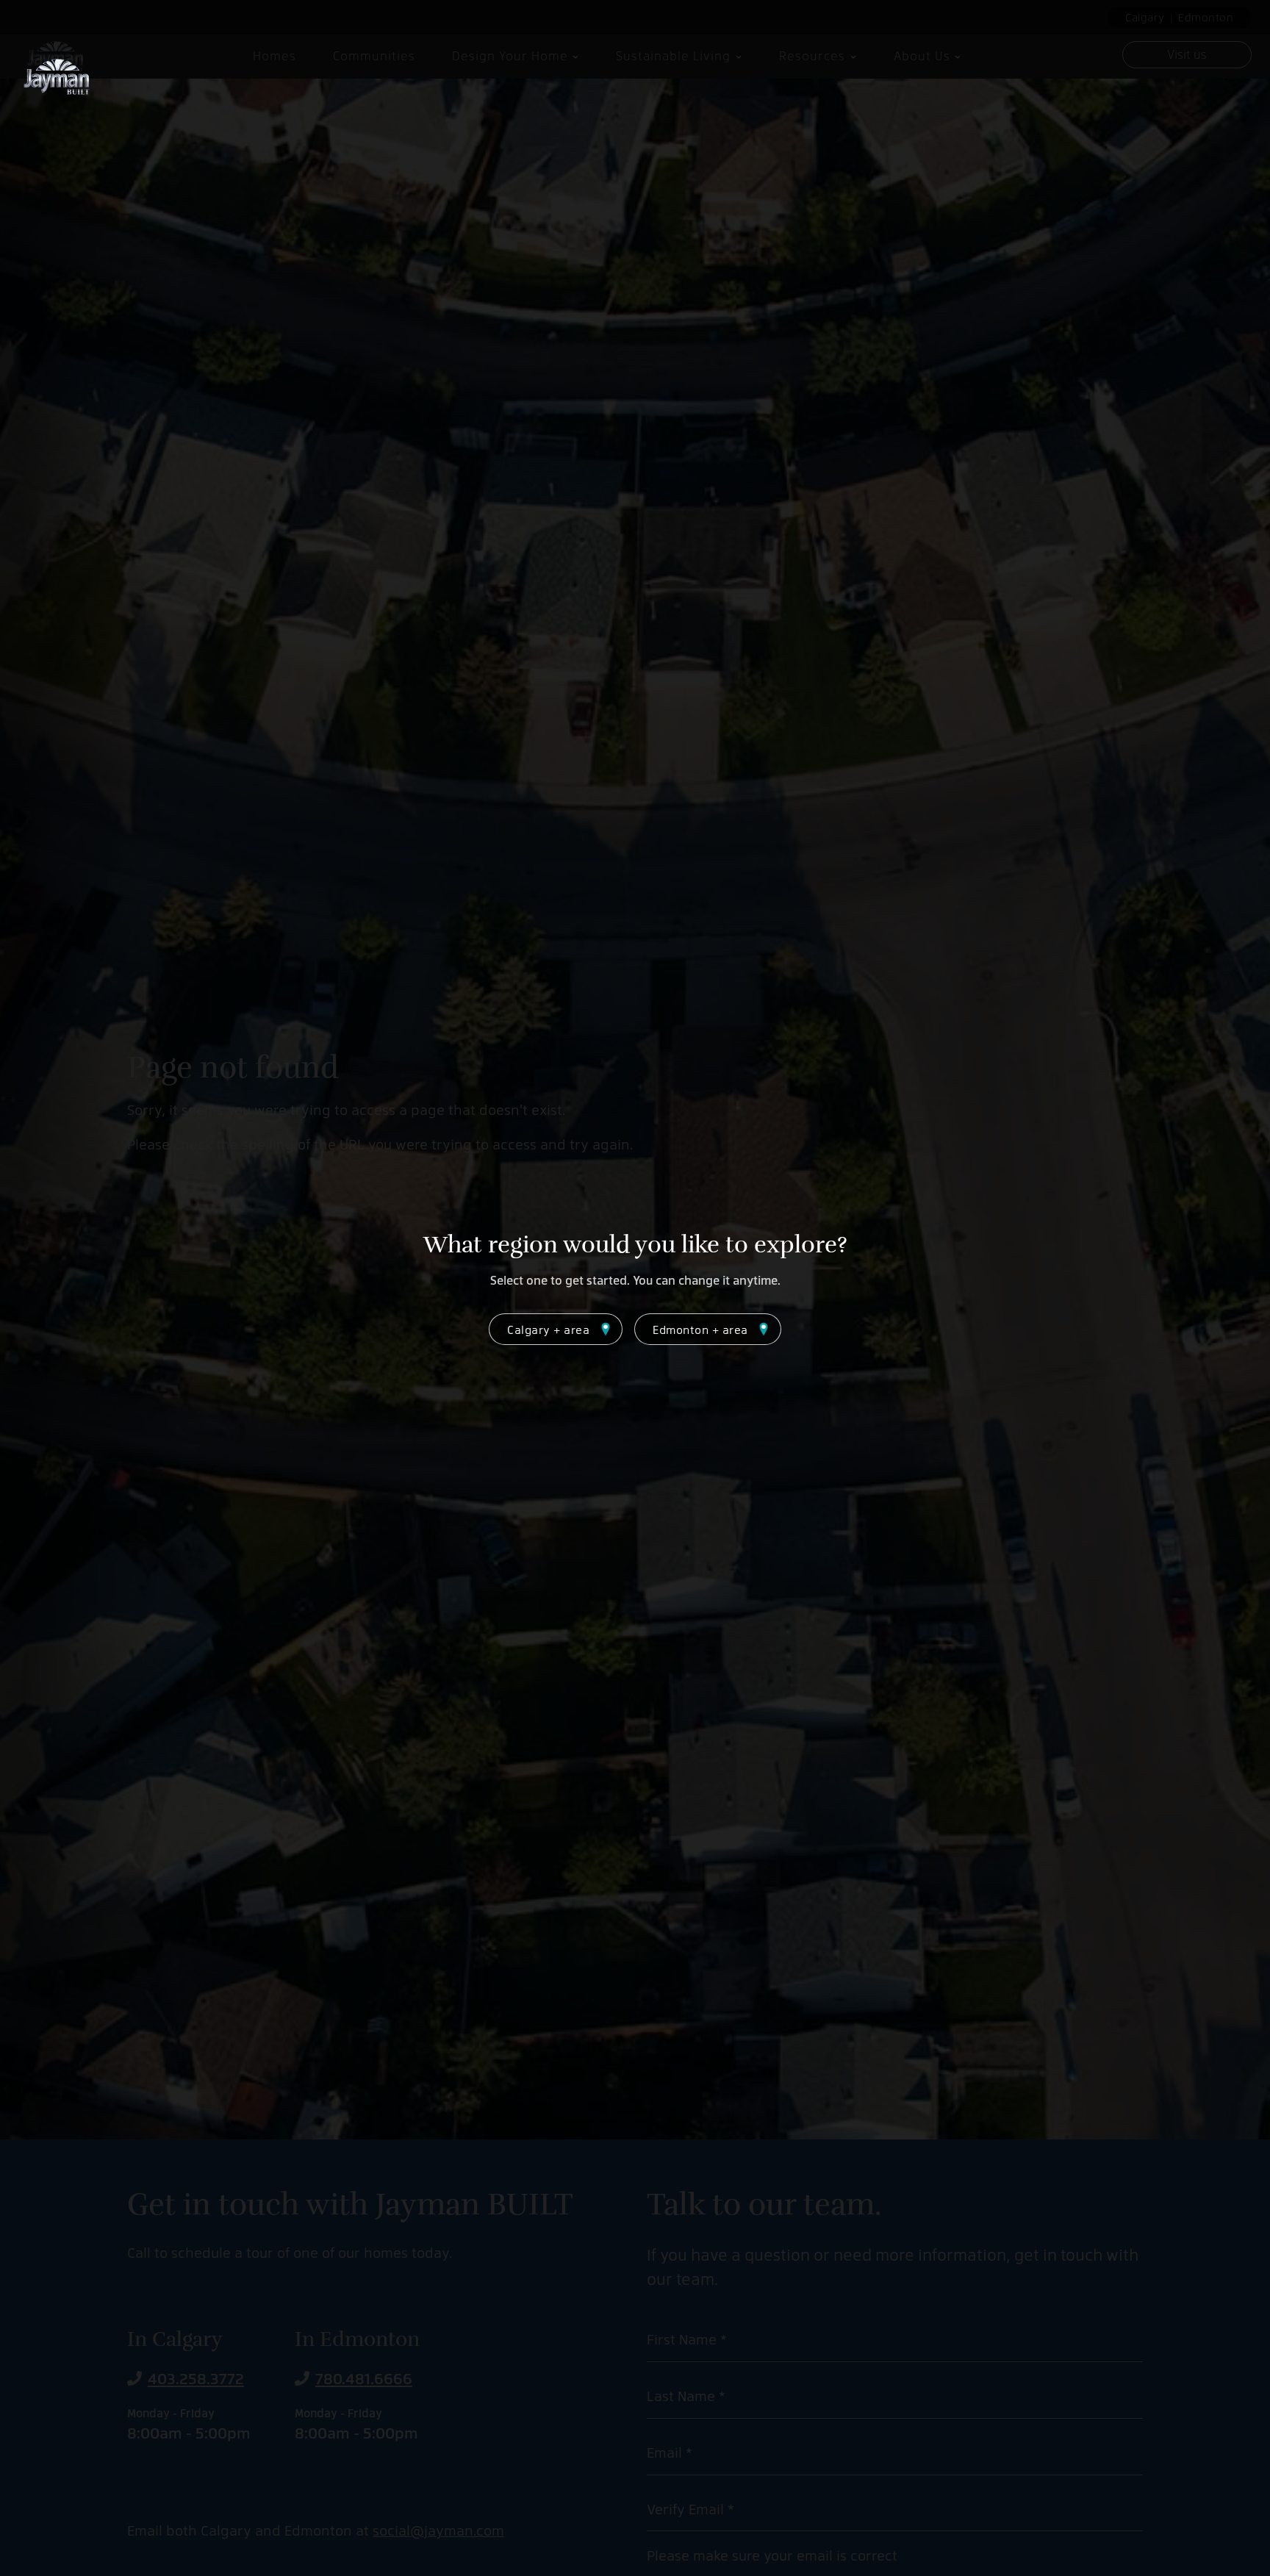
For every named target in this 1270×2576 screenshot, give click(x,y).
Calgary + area (548, 1329)
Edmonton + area (700, 1329)
